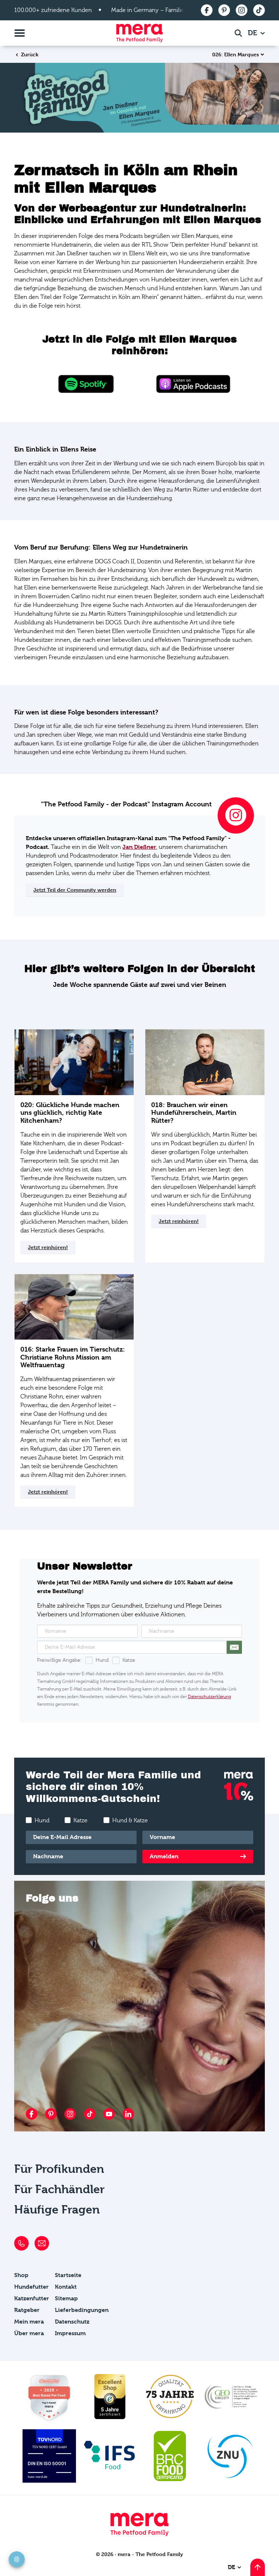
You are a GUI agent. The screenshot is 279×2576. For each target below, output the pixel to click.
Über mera (29, 2333)
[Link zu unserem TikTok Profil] (90, 2114)
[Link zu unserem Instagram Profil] (70, 2114)
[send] (234, 1647)
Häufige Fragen (57, 2210)
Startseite (68, 2275)
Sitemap (66, 2298)
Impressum (70, 2333)
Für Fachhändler (59, 2189)
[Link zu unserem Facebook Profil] (32, 2114)
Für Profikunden (59, 2169)
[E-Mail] (42, 2243)
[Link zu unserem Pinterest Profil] (51, 2114)
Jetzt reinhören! (48, 1247)
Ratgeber (27, 2310)
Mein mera (29, 2322)
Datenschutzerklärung (209, 1697)
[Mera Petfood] (139, 2534)
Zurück (29, 54)
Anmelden (164, 1856)
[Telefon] (21, 2243)
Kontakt (66, 2287)
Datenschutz (72, 2322)
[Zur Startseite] (139, 33)
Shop (21, 2275)
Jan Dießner (139, 847)
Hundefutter (31, 2287)
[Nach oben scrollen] (258, 2567)
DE (253, 33)
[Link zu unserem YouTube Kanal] (109, 2114)
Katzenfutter (32, 2298)
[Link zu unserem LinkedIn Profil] (128, 2114)
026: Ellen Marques (236, 54)
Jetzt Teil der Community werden (75, 890)
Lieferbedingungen (82, 2310)
